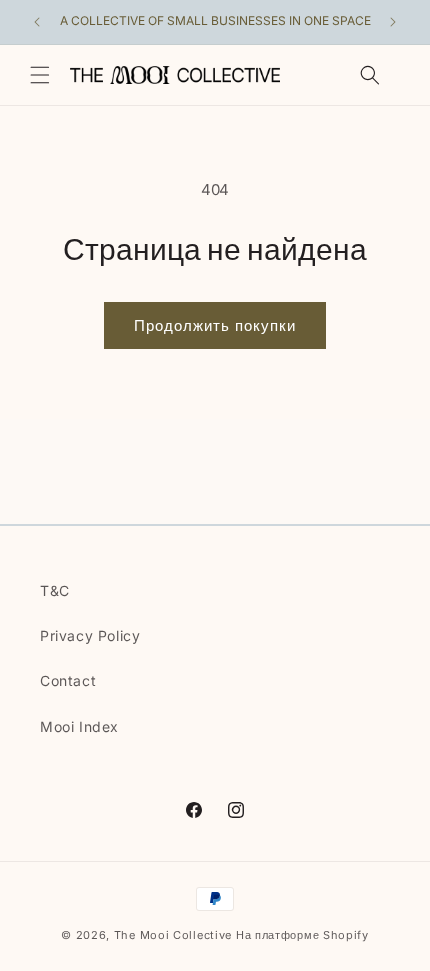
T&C (55, 590)
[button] (40, 75)
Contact (68, 680)
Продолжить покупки (215, 325)
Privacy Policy (90, 635)
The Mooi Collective (173, 935)
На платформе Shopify (302, 935)
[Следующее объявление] (393, 22)
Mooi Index (79, 726)
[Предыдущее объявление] (37, 22)
